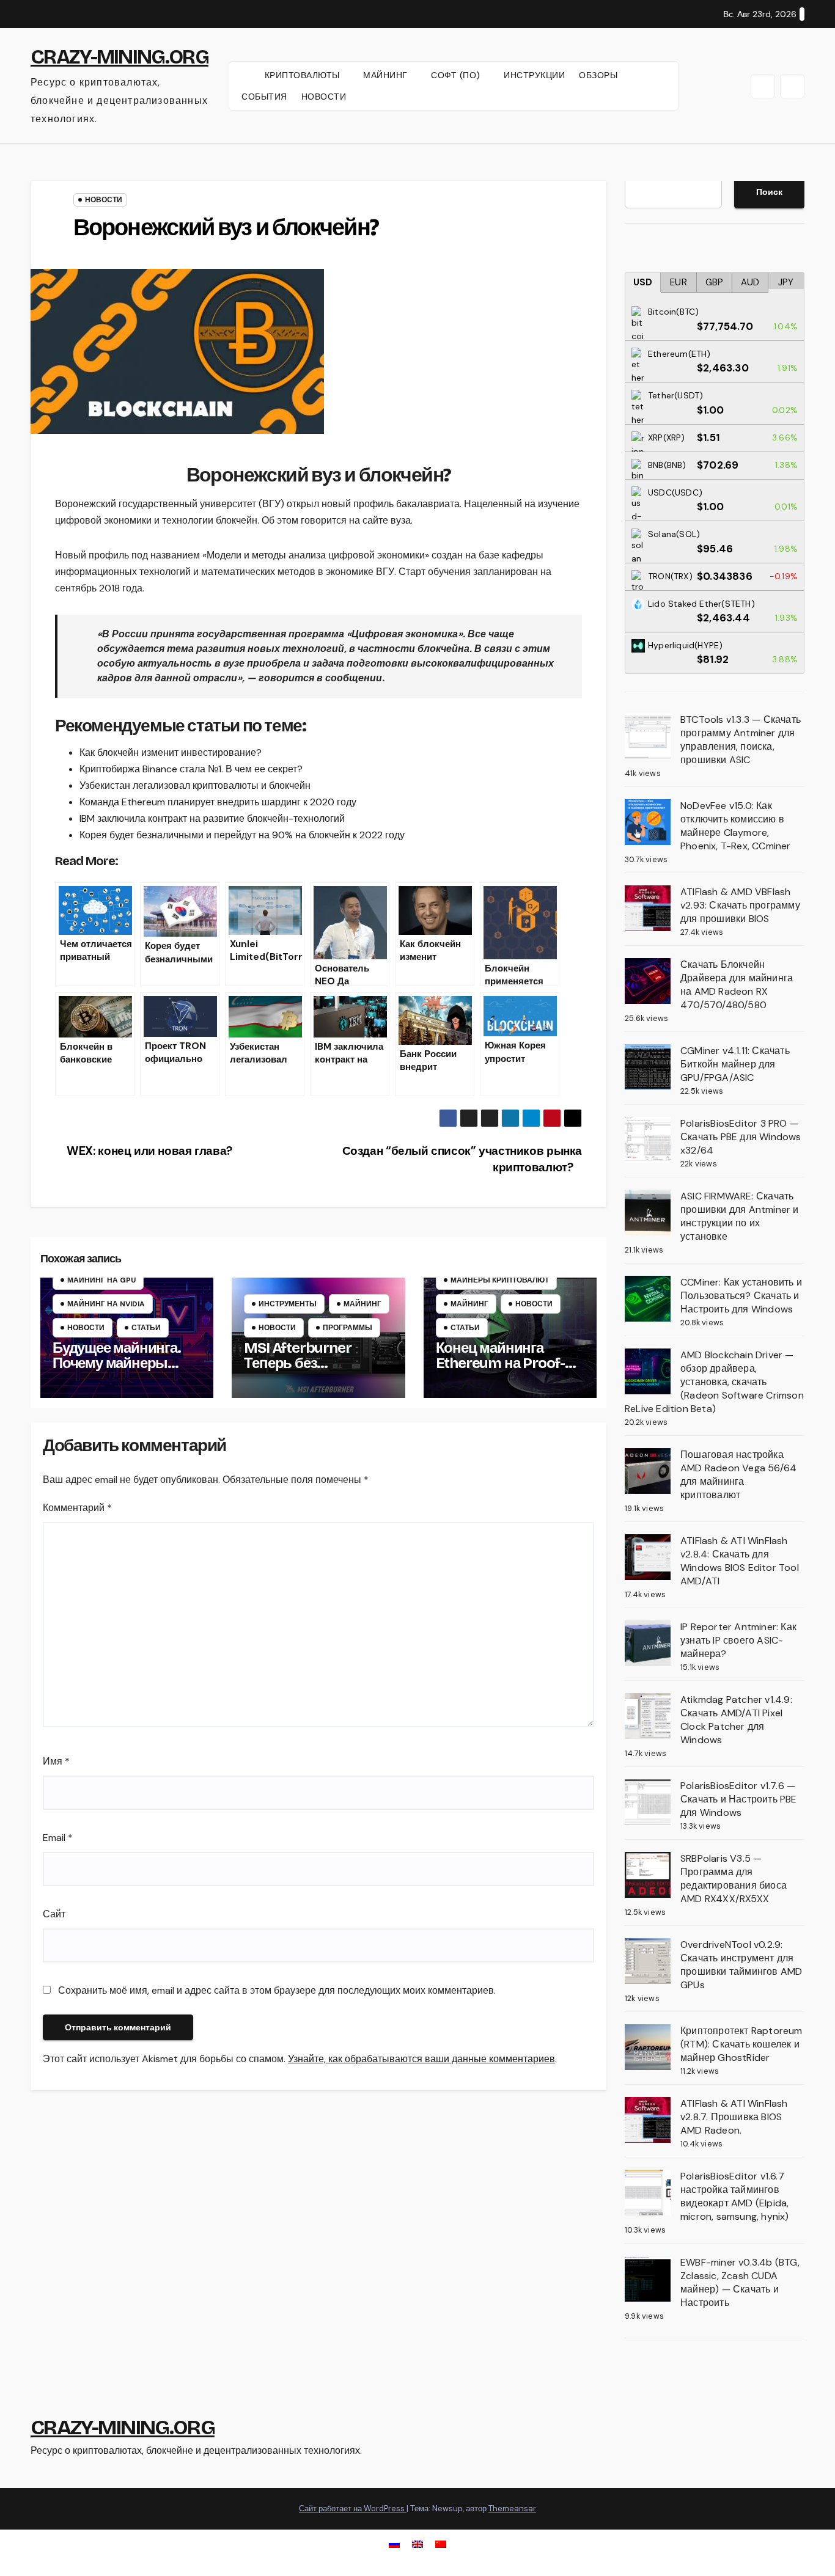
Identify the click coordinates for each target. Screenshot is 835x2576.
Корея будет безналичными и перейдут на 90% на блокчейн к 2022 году (242, 835)
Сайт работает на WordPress (353, 2508)
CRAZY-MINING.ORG (120, 57)
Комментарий (77, 1508)
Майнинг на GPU (101, 1280)
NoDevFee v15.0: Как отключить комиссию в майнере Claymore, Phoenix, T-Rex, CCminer (736, 826)
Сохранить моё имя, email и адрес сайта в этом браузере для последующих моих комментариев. (277, 1990)
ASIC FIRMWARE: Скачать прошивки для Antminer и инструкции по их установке (740, 1216)
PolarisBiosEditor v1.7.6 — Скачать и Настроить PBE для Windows (739, 1799)
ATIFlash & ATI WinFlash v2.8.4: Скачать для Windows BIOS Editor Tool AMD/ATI (740, 1561)
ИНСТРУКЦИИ (534, 75)
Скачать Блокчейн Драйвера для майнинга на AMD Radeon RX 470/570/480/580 (737, 985)
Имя (56, 1761)
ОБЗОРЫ (598, 75)
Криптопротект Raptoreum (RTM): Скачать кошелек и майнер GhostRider (741, 2044)
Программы (348, 1328)
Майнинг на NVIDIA (106, 1304)
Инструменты (288, 1304)
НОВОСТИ (324, 97)
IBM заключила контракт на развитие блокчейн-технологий (212, 818)
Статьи (146, 1328)
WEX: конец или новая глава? (148, 1151)
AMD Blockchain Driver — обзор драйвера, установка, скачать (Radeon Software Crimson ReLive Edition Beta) (714, 1382)
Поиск (769, 192)
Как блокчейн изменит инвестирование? (171, 752)
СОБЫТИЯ (264, 97)
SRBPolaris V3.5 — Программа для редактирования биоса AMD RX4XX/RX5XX (734, 1879)
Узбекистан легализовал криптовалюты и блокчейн (195, 785)
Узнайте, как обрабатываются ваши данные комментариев (421, 2059)
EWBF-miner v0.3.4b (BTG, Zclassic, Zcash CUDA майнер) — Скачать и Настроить (740, 2282)
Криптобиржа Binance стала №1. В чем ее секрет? (191, 769)
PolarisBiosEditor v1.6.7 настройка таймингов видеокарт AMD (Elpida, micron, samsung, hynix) (735, 2196)
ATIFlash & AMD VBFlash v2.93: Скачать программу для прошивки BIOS (740, 905)
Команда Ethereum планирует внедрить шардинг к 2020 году (218, 802)
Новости (104, 200)
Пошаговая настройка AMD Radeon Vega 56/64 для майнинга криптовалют (738, 1475)
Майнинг (362, 1304)
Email (58, 1838)
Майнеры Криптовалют (500, 1280)
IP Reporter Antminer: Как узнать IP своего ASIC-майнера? (738, 1640)
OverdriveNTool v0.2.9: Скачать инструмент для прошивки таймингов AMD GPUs (741, 1965)
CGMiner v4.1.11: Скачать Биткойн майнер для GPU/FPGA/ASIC (735, 1064)
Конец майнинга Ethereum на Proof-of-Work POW (510, 1363)
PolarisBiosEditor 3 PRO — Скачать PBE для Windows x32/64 (741, 1137)
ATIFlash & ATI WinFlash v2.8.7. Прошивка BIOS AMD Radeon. (734, 2117)
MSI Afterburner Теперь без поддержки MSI (297, 1363)
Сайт (54, 1914)
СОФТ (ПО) (457, 75)
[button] (763, 86)
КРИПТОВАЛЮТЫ (304, 75)
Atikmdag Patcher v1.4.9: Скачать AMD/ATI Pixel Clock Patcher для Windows (736, 1720)
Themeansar (512, 2508)
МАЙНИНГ (387, 75)
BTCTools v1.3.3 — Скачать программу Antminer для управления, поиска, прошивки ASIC (741, 740)
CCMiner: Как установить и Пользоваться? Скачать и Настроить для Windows (741, 1296)
